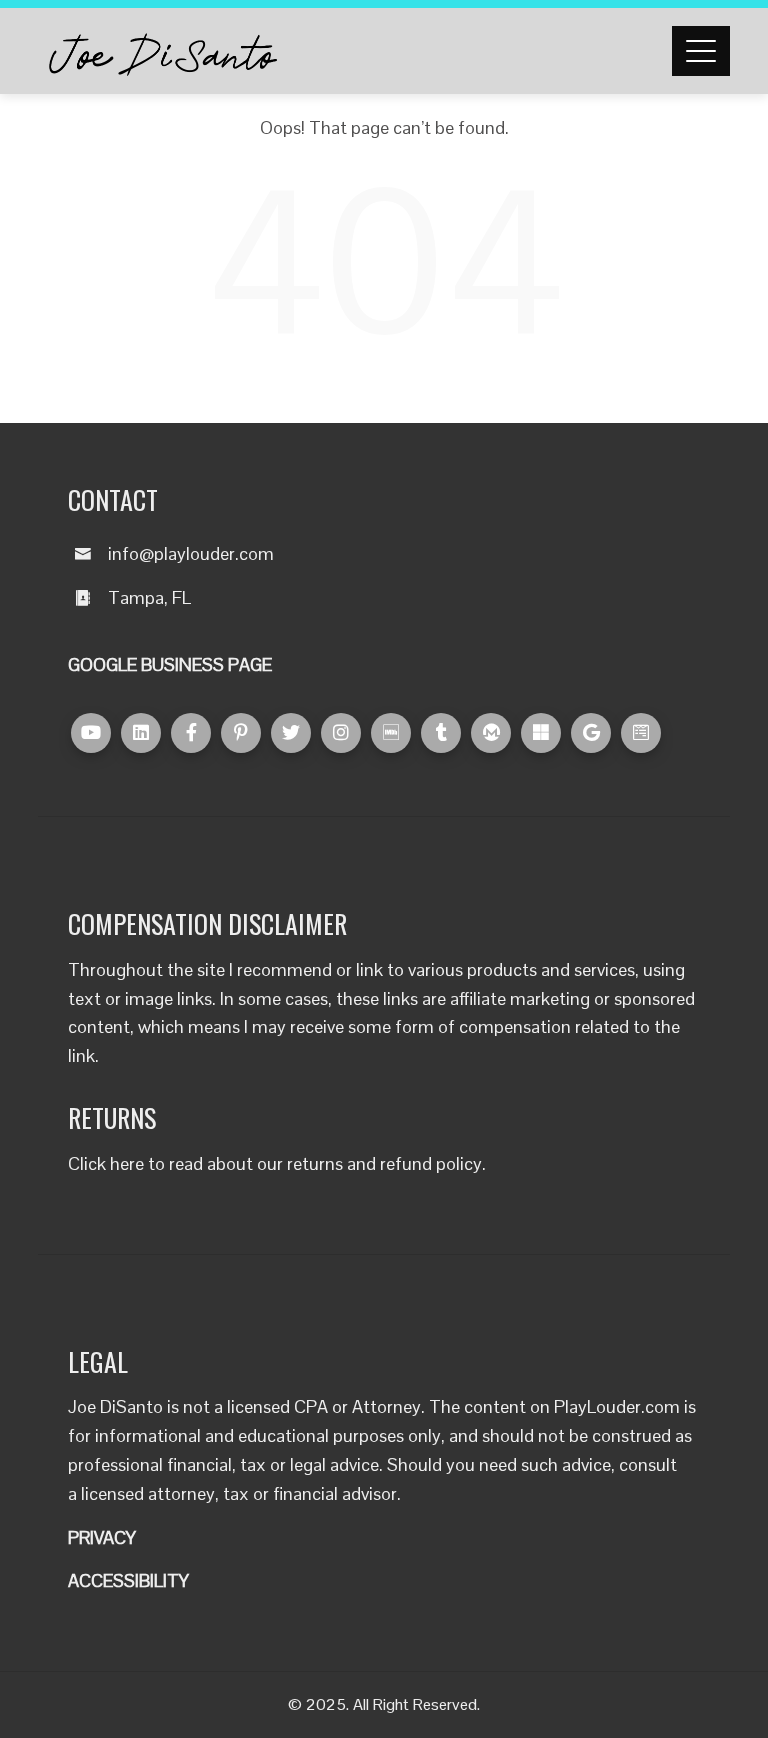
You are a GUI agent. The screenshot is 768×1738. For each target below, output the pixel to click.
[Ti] (441, 733)
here (127, 1163)
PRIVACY (102, 1537)
